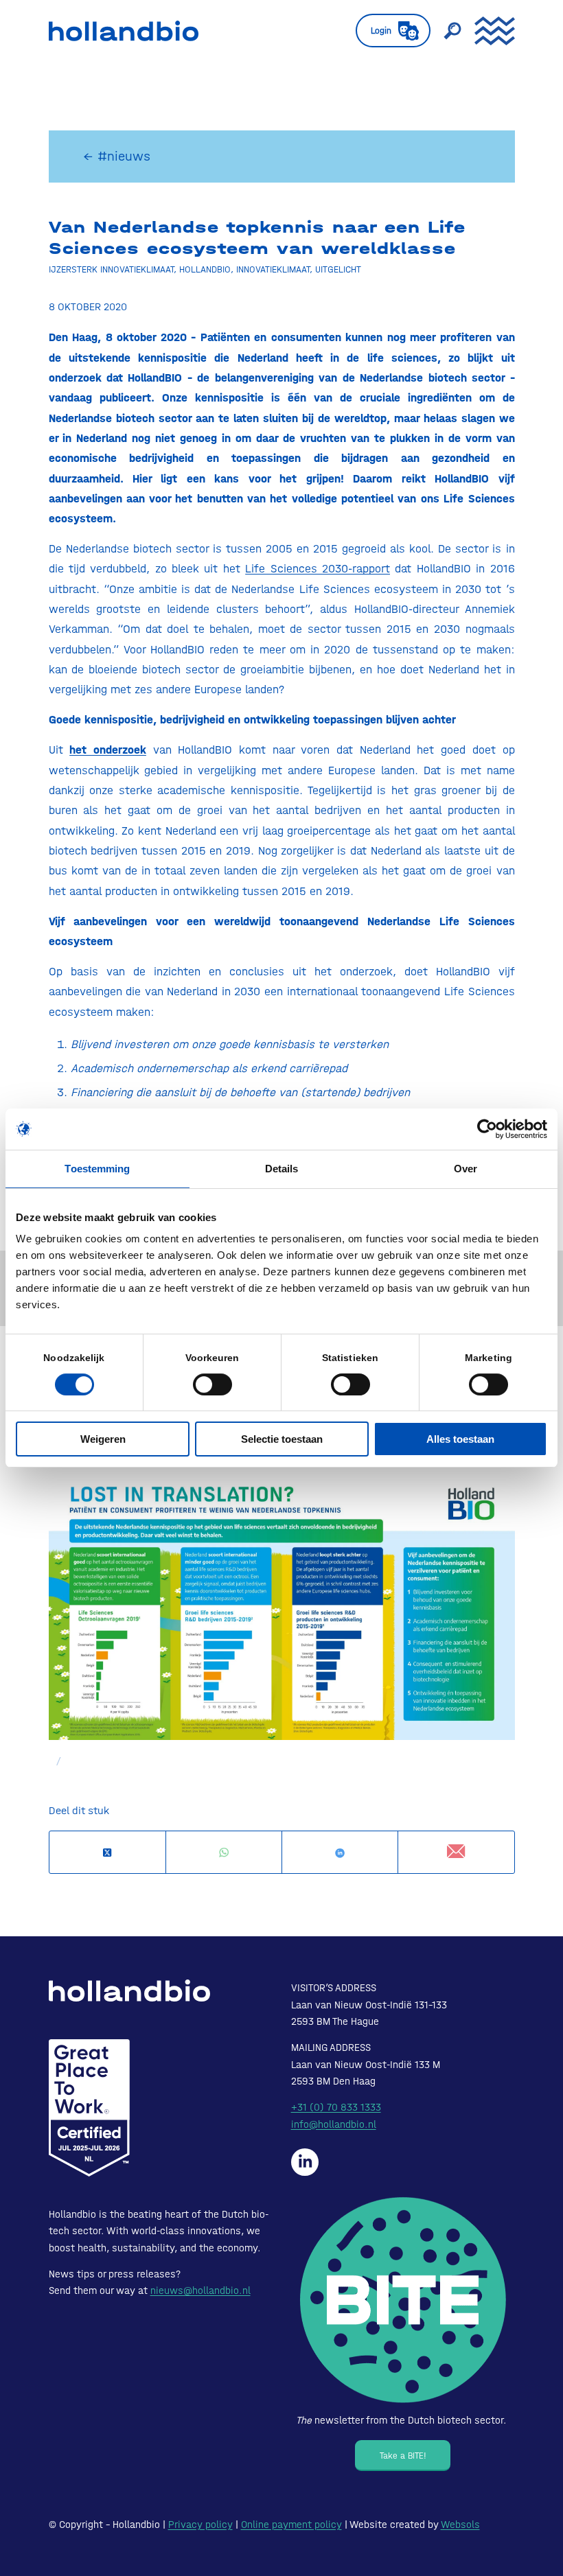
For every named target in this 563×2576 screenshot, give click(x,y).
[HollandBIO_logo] (124, 31)
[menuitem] (386, 31)
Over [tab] (466, 1169)
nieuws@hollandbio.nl (200, 2290)
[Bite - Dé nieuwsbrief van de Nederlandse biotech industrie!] (403, 2300)
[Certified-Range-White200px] (89, 2108)
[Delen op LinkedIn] (340, 1853)
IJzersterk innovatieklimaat (111, 269)
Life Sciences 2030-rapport (318, 568)
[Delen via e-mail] (456, 1852)
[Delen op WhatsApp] (224, 1853)
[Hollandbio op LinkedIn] (305, 2162)
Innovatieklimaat (273, 269)
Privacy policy (200, 2525)
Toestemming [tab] (97, 1169)
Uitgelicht (338, 269)
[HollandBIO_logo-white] (129, 1991)
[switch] (212, 1384)
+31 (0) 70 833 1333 (336, 2107)
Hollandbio (205, 269)
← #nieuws (117, 156)
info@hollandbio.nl (334, 2124)
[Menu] (488, 31)
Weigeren (103, 1439)
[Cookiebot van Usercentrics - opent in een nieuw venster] (487, 1129)
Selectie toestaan (282, 1439)
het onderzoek (108, 750)
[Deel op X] (107, 1853)
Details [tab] (282, 1169)
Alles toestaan (460, 1439)
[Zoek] (446, 31)
